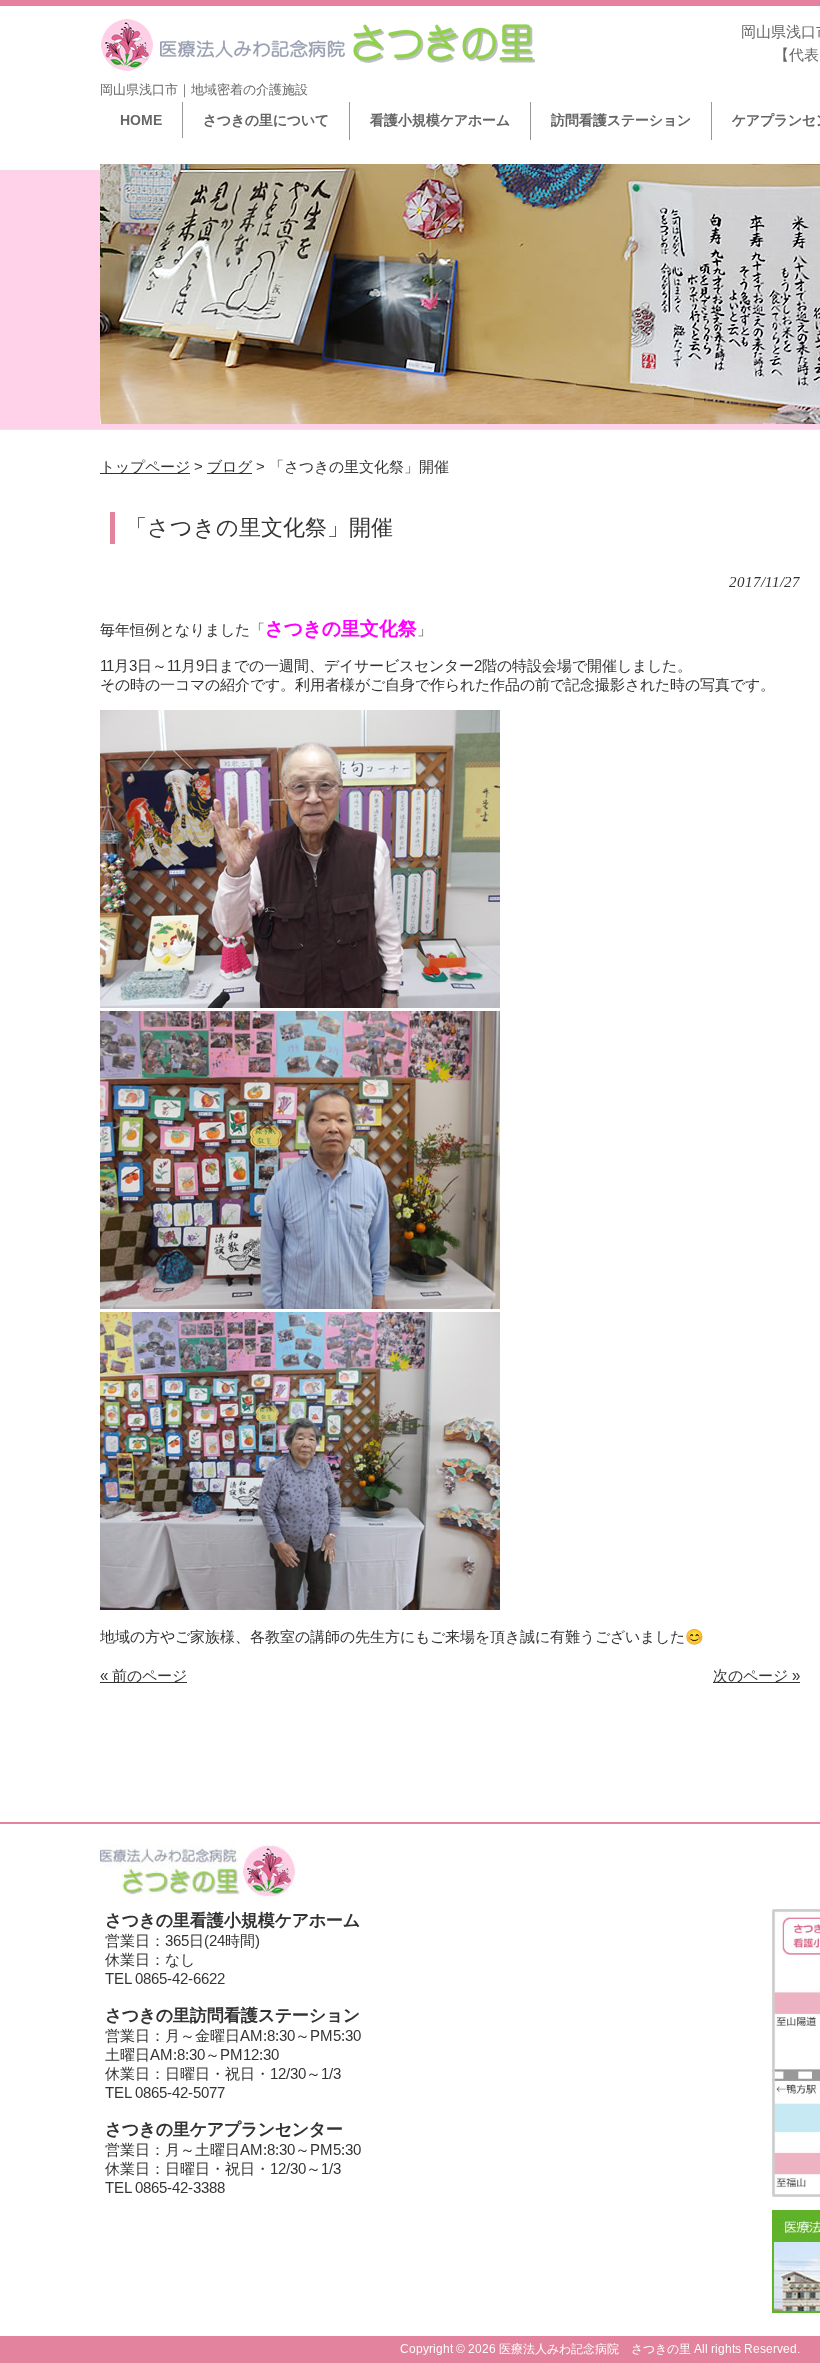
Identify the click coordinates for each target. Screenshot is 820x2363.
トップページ (145, 466)
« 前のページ (143, 1675)
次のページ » (756, 1675)
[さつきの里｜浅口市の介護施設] (318, 64)
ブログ (229, 466)
